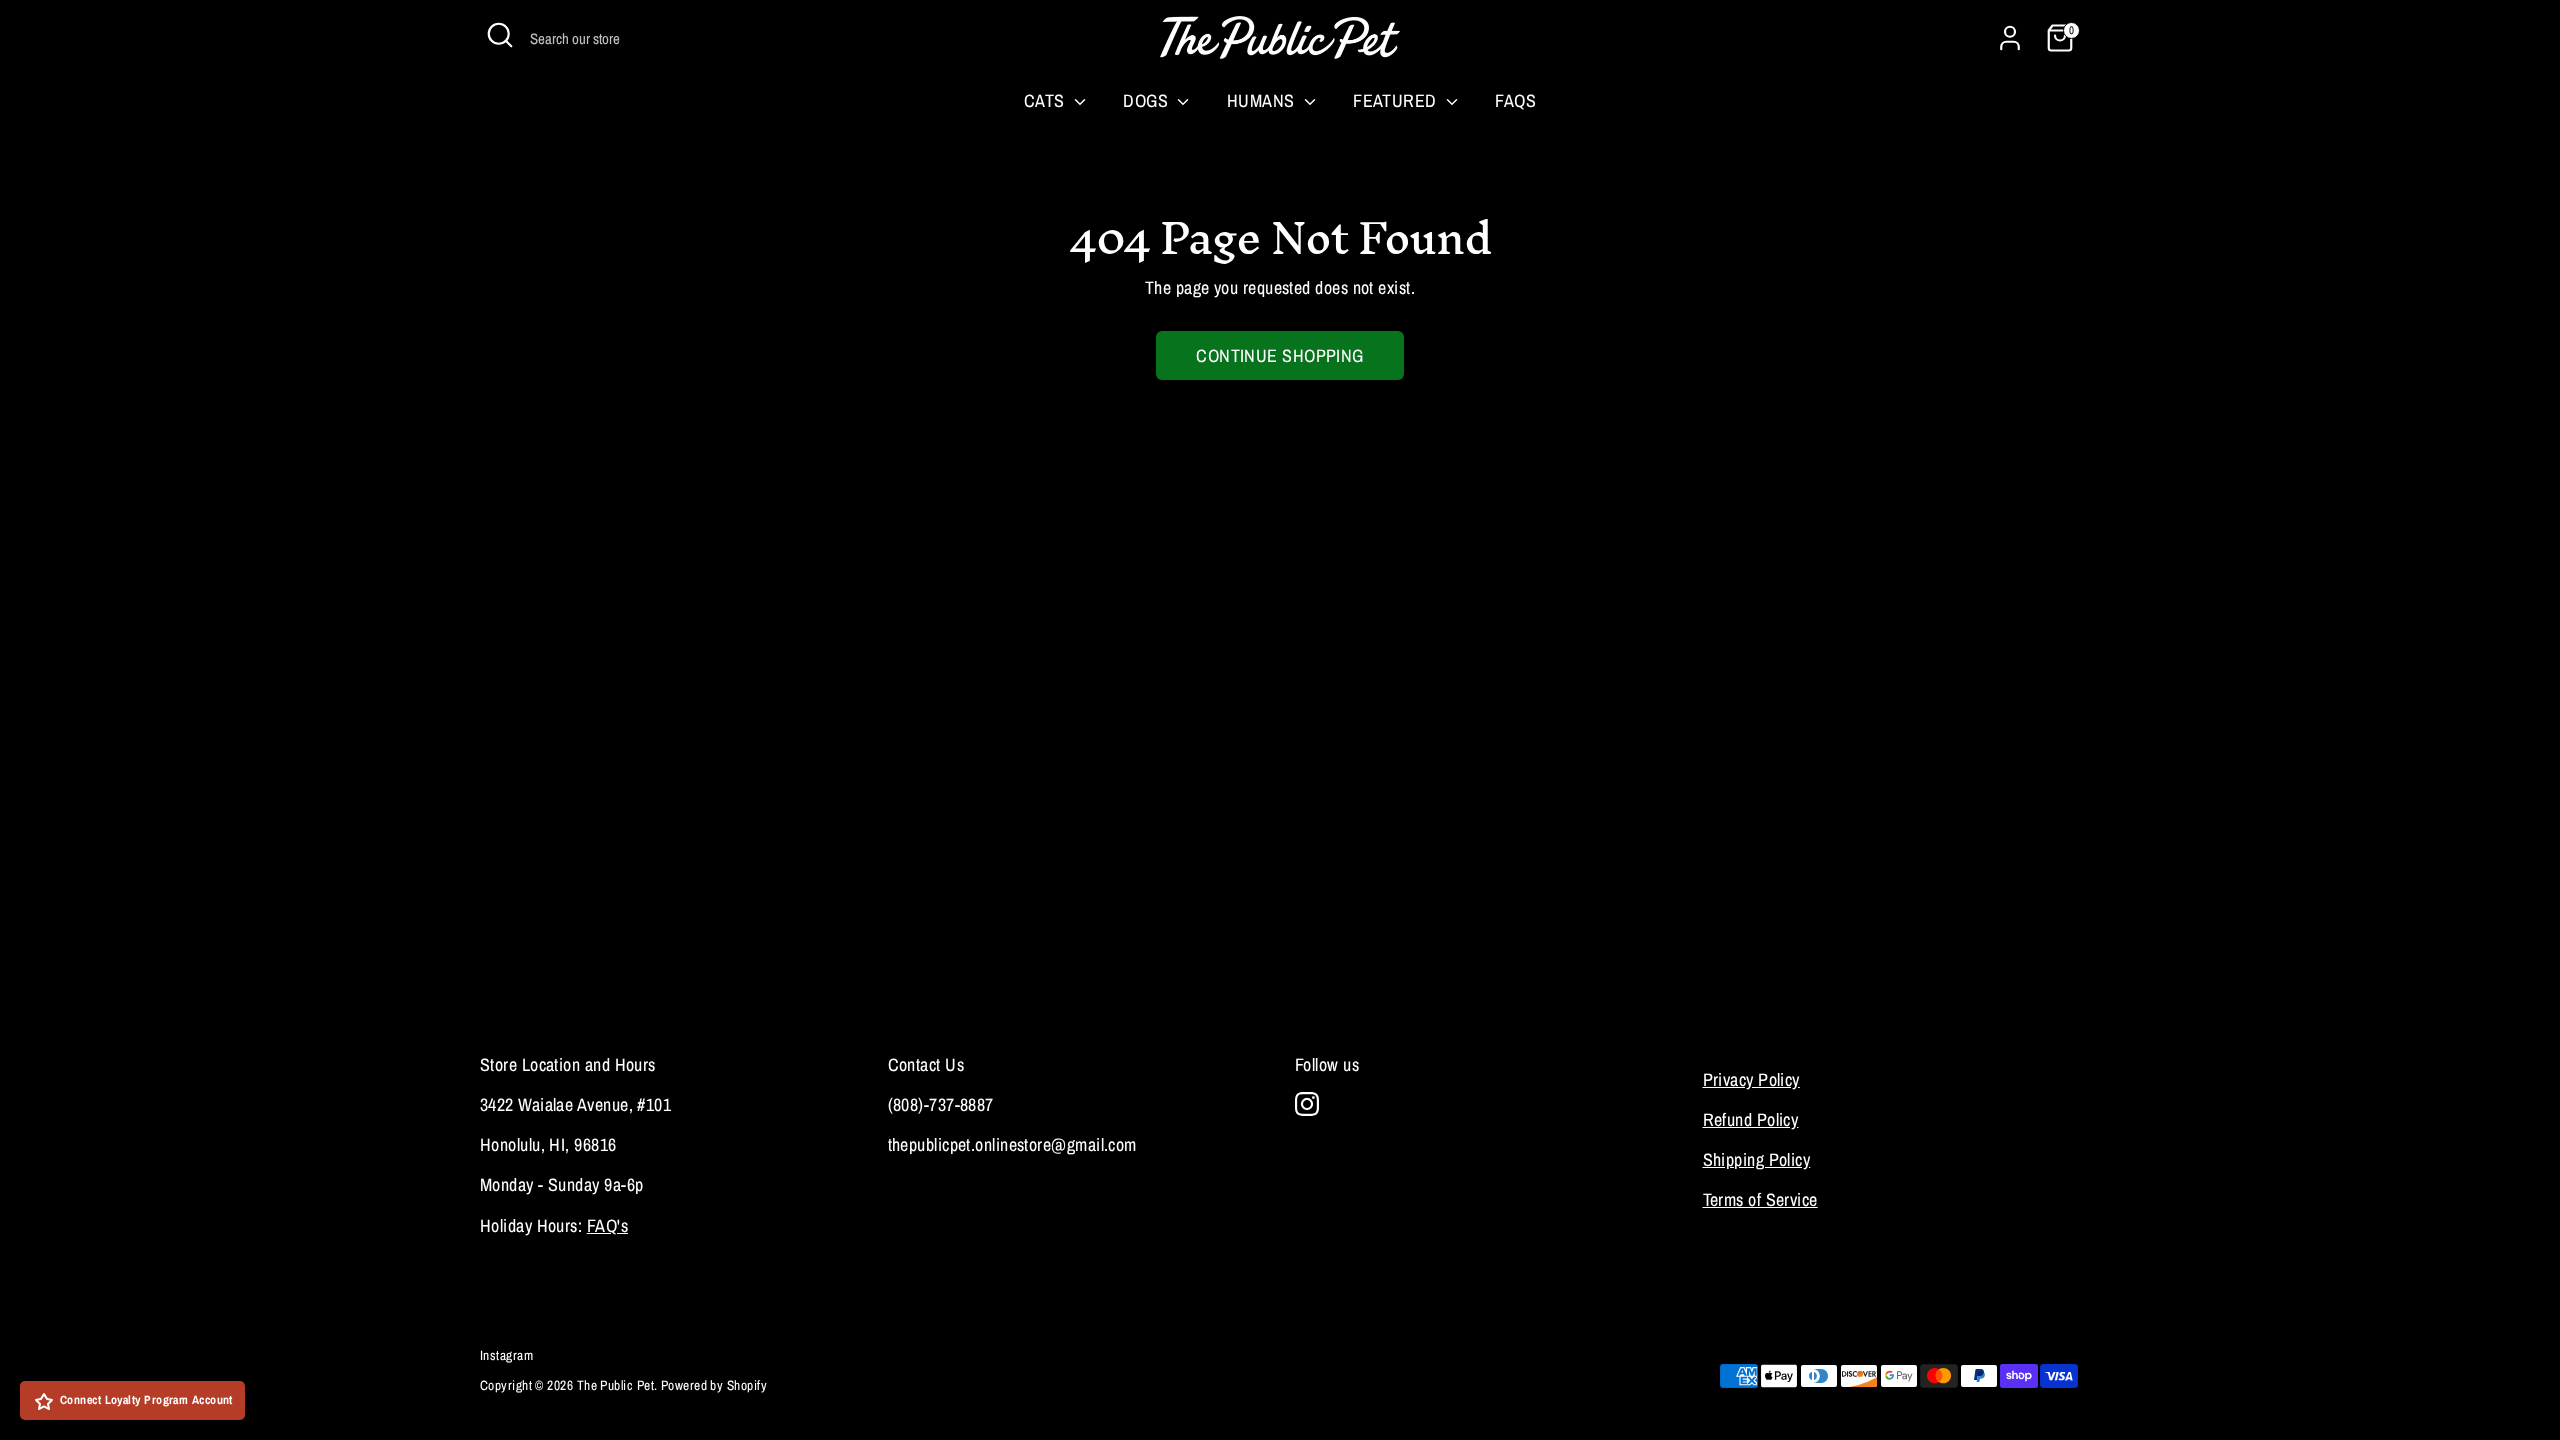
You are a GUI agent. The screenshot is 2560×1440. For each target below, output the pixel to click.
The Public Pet (615, 1385)
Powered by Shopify (714, 1385)
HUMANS (1263, 100)
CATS (1046, 100)
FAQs (1515, 100)
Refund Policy (1751, 1119)
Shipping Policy (1757, 1159)
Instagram (506, 1355)
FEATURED (1397, 100)
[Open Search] (500, 35)
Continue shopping (1280, 355)
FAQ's (607, 1225)
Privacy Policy (1751, 1079)
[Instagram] (1307, 1104)
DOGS (1147, 100)
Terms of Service (1760, 1199)
